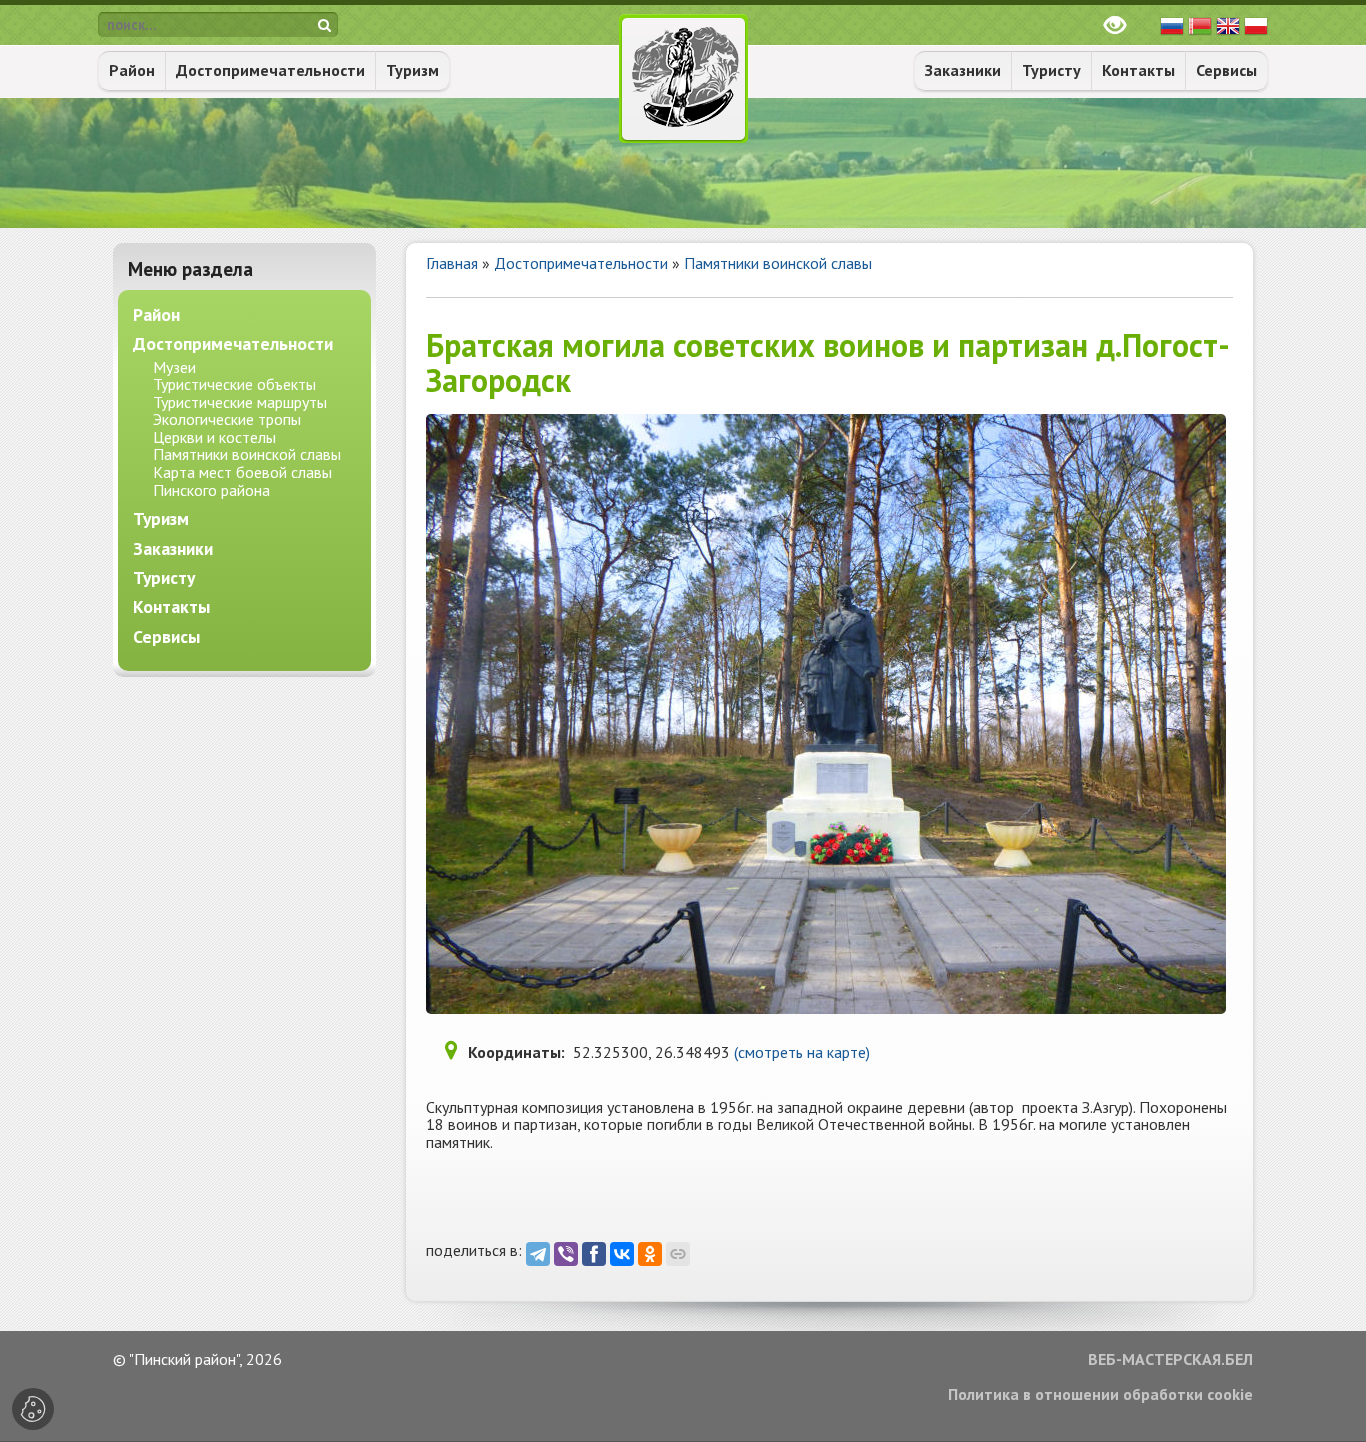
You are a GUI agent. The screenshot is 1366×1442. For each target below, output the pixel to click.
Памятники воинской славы (778, 263)
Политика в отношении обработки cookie (1100, 1395)
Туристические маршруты (240, 402)
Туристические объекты (234, 384)
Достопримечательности (270, 70)
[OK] (650, 1254)
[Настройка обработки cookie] (33, 1409)
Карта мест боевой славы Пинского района (242, 481)
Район (132, 70)
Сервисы (1226, 70)
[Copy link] (678, 1254)
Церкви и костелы (214, 437)
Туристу (1051, 70)
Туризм (412, 70)
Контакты (1138, 70)
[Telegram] (538, 1254)
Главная (452, 263)
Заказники (963, 70)
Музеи (174, 367)
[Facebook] (594, 1254)
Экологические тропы (227, 419)
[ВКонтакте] (622, 1254)
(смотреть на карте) (802, 1052)
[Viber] (566, 1254)
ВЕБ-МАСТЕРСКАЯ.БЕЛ (1170, 1360)
